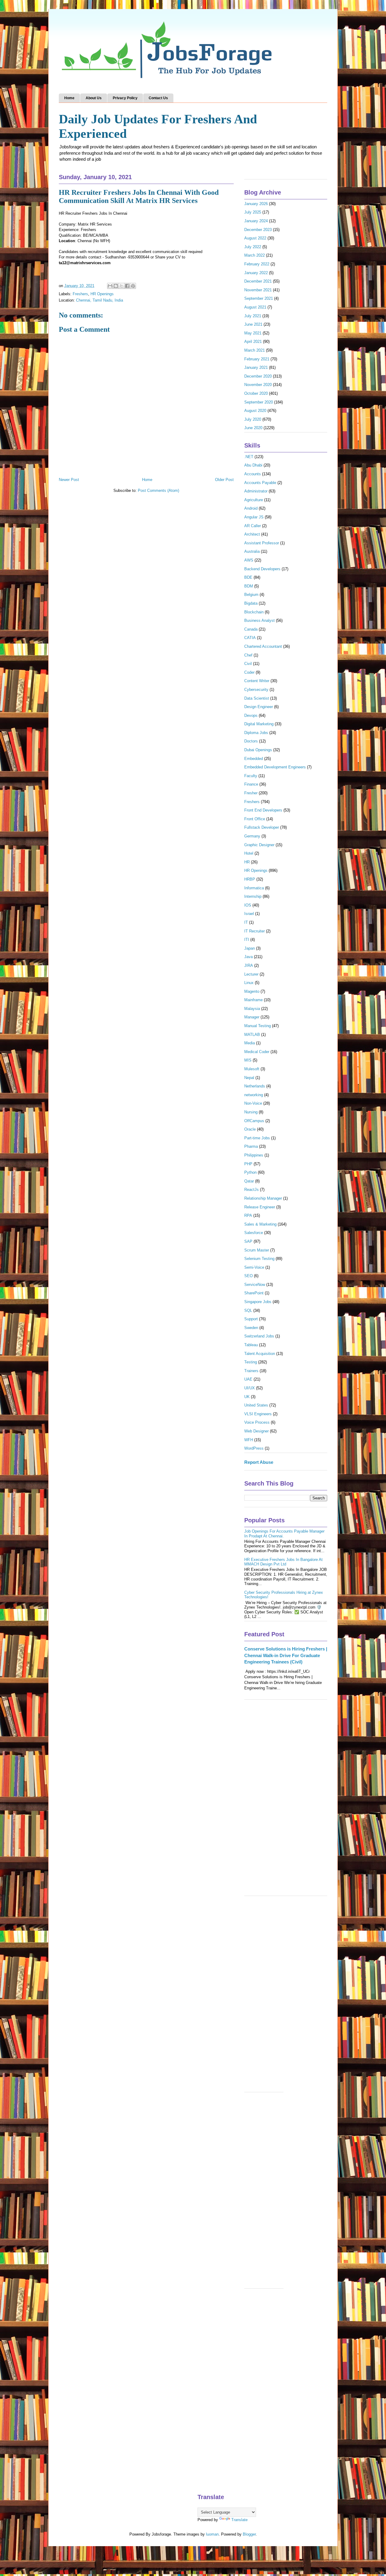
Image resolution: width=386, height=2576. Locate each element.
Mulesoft (252, 1069)
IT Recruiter (255, 931)
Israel (249, 914)
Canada (251, 629)
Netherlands (255, 1086)
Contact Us (158, 98)
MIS (248, 1060)
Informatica (254, 888)
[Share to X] (122, 286)
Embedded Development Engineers (275, 767)
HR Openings (102, 294)
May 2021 (253, 333)
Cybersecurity (256, 690)
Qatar (249, 1181)
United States (256, 1405)
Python (250, 1172)
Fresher (251, 793)
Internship (253, 896)
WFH (249, 1440)
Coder (249, 672)
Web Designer (256, 1431)
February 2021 (257, 359)
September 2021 (259, 298)
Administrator (256, 491)
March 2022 (255, 255)
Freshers (80, 294)
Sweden (251, 1328)
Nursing (251, 1112)
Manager (252, 1017)
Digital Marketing (259, 724)
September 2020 (259, 402)
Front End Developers (263, 810)
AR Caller (253, 526)
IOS (248, 905)
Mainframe (253, 1000)
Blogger (249, 2534)
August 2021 (255, 307)
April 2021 (253, 342)
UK (247, 1397)
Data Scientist (257, 698)
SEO (248, 1276)
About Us (94, 98)
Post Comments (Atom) (158, 491)
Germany (252, 836)
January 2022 (256, 273)
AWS (249, 560)
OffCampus (254, 1121)
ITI (247, 940)
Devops (251, 715)
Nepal (249, 1078)
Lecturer (251, 974)
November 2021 (258, 290)
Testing (251, 1362)
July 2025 (253, 212)
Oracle (250, 1129)
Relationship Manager (263, 1198)
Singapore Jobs (258, 1302)
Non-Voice (253, 1103)
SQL (248, 1310)
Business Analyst (259, 620)
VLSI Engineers (258, 1414)
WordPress (254, 1448)
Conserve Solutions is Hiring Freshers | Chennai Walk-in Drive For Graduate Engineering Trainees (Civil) (286, 1655)
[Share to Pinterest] (133, 286)
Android (251, 508)
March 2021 (255, 350)
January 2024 (256, 221)
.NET (249, 457)
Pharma (251, 1146)
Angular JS (254, 517)
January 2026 (256, 204)
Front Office (255, 819)
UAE (248, 1379)
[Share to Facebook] (127, 286)
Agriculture (254, 500)
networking (254, 1095)
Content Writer (257, 681)
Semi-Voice (254, 1267)
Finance (251, 784)
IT (246, 922)
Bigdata (251, 603)
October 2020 (256, 393)
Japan (250, 948)
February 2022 (257, 264)
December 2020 (258, 376)
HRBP (250, 879)
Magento (252, 991)
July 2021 (253, 316)
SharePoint (254, 1293)
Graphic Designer (259, 845)
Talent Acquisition (260, 1354)
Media (250, 1043)
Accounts (253, 474)
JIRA (249, 965)
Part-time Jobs (257, 1138)
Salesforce (254, 1233)
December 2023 (258, 230)
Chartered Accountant (263, 646)
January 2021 (256, 367)
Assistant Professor (262, 543)
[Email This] (110, 286)
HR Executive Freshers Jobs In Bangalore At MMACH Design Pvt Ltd (283, 1562)
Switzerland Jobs (259, 1336)
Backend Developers (262, 569)
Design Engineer (259, 707)
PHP (248, 1164)
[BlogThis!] (116, 286)
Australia (252, 551)
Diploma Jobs (256, 733)
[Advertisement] (286, 1801)
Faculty (251, 776)
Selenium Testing (259, 1259)
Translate (239, 2520)
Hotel (249, 853)
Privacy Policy (125, 98)
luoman (212, 2534)
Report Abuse (259, 1462)
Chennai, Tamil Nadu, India (100, 300)
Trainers (251, 1371)
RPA (248, 1215)
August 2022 (255, 238)
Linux (249, 983)
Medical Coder (257, 1052)
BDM (249, 586)
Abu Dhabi (253, 465)
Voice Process (257, 1422)
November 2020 (258, 385)
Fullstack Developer (262, 827)
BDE (248, 577)
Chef (248, 655)
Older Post (224, 480)
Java (248, 957)
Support (251, 1319)
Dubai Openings (258, 750)
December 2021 (258, 281)
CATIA (250, 638)
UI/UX (250, 1388)
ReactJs (252, 1190)
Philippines (254, 1155)
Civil (248, 664)
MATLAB (252, 1035)
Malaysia (252, 1009)
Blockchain (254, 612)
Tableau (251, 1345)
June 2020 (253, 428)
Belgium (251, 595)
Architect (252, 534)
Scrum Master (257, 1250)
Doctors (251, 741)
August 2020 (255, 411)
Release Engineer (260, 1207)
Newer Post (69, 480)
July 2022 (253, 247)
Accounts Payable (260, 483)
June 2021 (253, 324)
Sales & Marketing (260, 1224)
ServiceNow (255, 1285)
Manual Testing (258, 1026)
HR (247, 862)
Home (69, 98)
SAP (248, 1241)
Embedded (254, 759)
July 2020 (253, 419)
